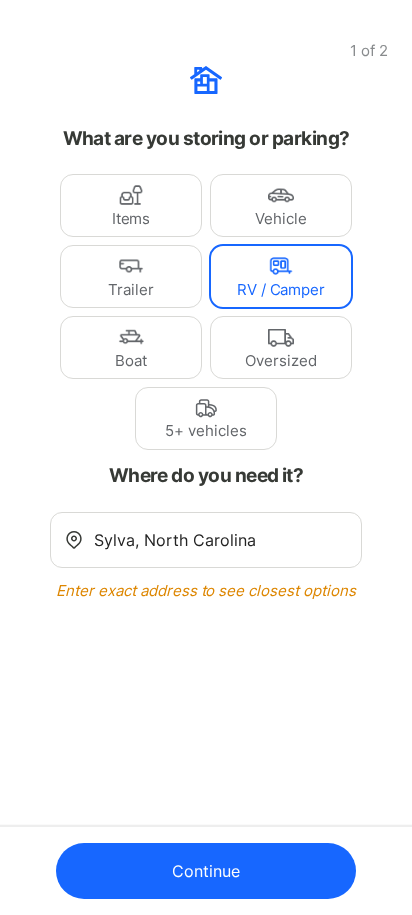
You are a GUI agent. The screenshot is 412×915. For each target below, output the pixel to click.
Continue (206, 871)
